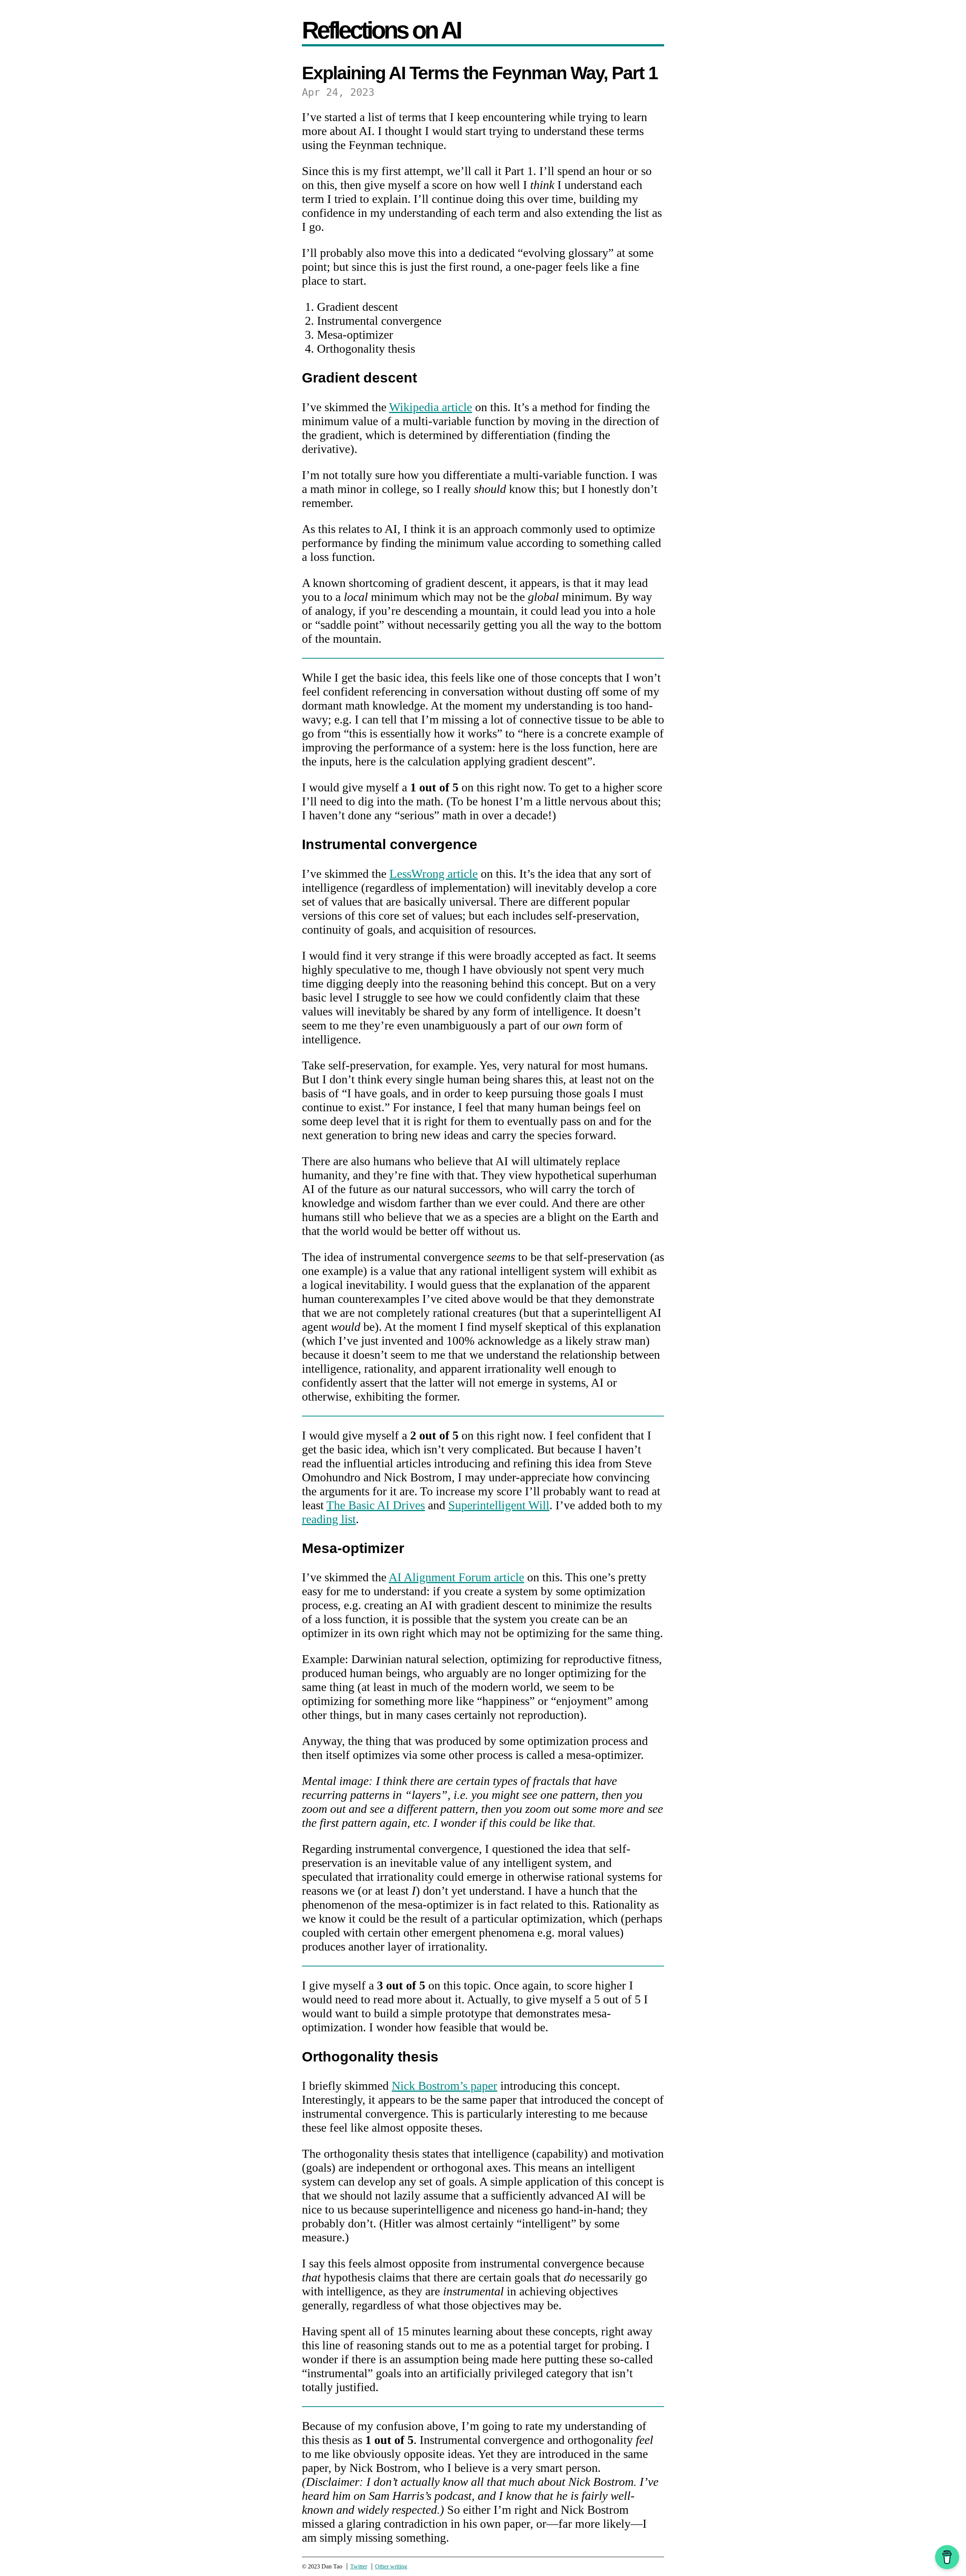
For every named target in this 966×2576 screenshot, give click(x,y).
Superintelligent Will (499, 1505)
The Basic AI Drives (376, 1505)
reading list (329, 1519)
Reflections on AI (381, 30)
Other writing (391, 2566)
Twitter (359, 2566)
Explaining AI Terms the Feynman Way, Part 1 (480, 73)
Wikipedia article (431, 407)
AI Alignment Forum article (456, 1577)
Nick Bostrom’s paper (445, 2086)
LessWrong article (434, 874)
